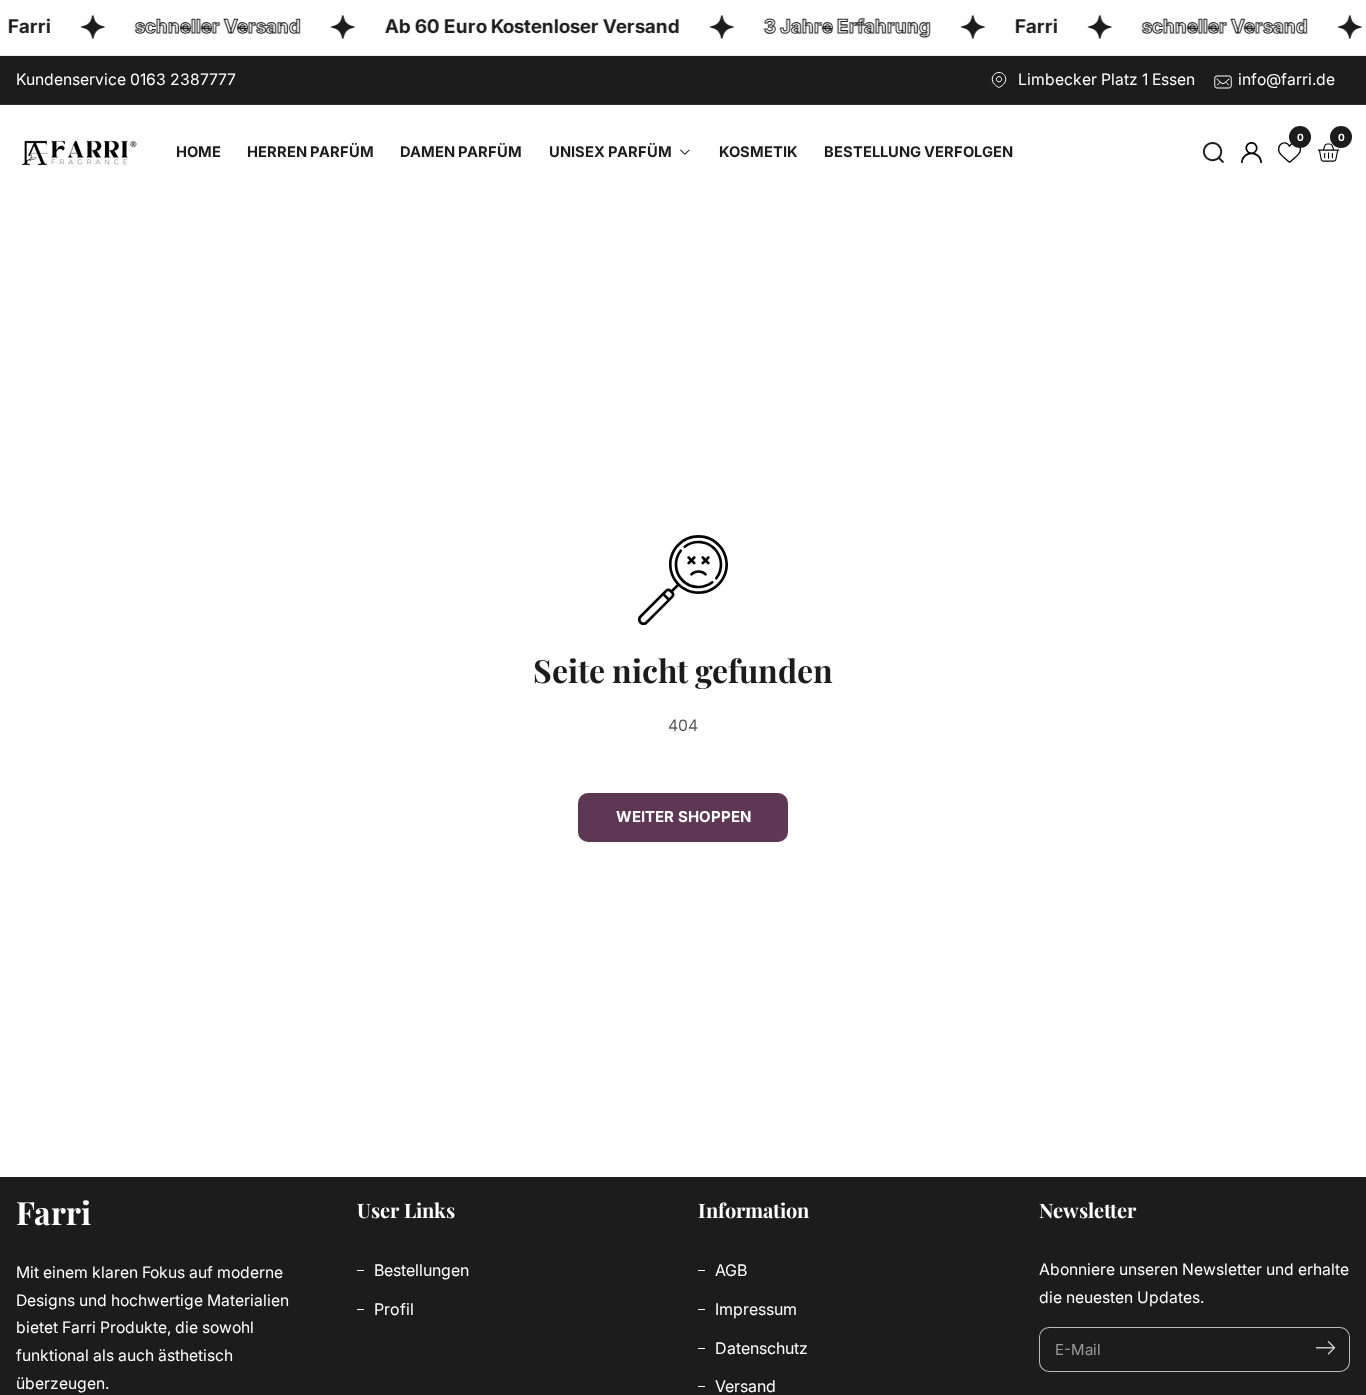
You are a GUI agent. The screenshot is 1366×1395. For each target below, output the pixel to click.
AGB (729, 1270)
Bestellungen (419, 1270)
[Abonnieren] (1325, 1349)
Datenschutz (759, 1348)
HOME (198, 152)
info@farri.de (1286, 79)
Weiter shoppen (683, 816)
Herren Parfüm (310, 152)
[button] (1213, 152)
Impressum (754, 1309)
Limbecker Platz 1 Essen (1106, 79)
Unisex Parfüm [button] (612, 152)
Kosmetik (758, 152)
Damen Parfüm (461, 152)
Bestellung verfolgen (918, 152)
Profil (392, 1309)
